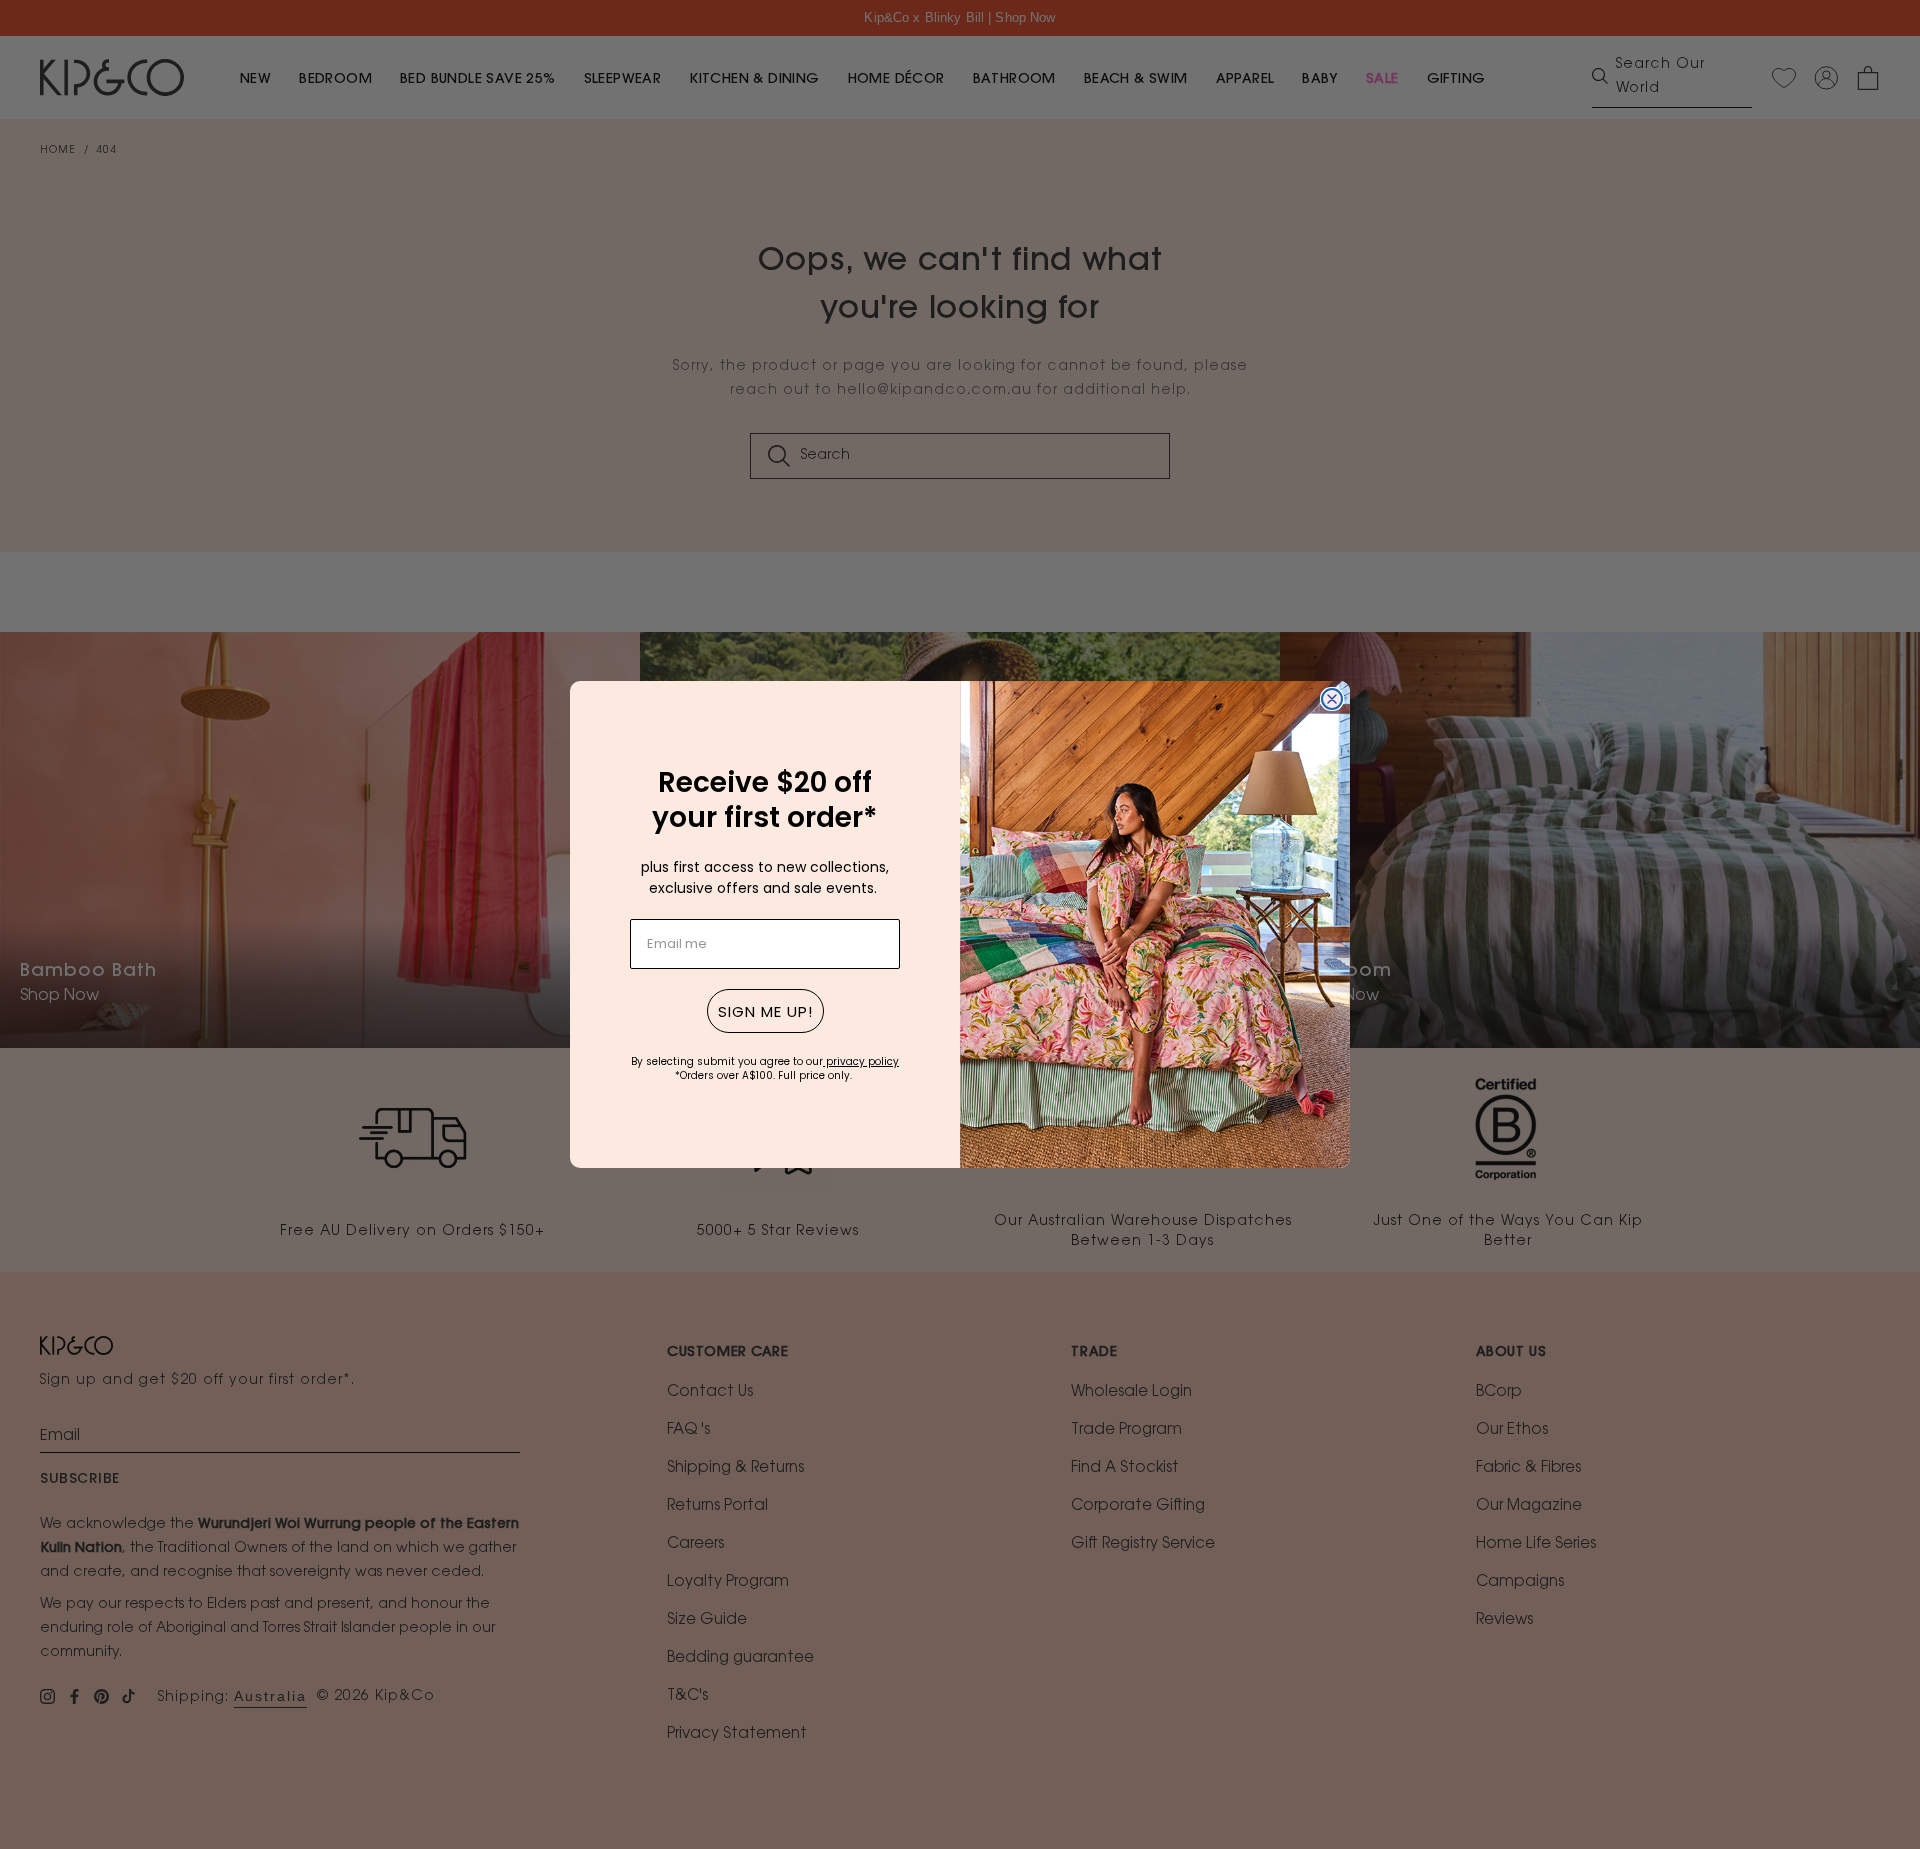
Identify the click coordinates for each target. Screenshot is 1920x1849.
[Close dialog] (1332, 699)
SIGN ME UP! (765, 1011)
